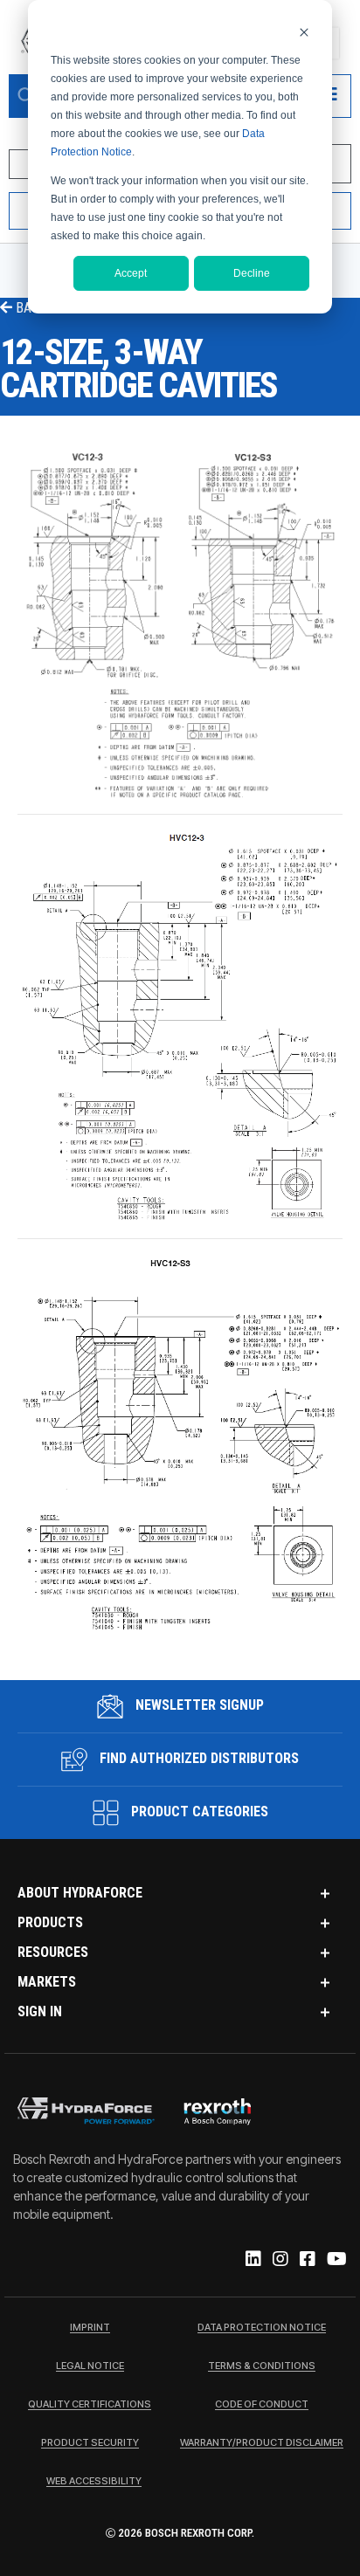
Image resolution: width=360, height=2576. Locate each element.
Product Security (90, 2443)
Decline (252, 273)
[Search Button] (26, 96)
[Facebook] (306, 2260)
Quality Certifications (90, 2405)
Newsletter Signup (198, 1705)
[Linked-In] (252, 2260)
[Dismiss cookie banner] (304, 32)
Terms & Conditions (262, 2366)
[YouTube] (336, 2260)
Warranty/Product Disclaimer (262, 2443)
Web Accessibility (94, 2482)
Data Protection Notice (262, 2328)
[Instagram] (279, 2260)
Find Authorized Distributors (197, 1758)
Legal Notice (90, 2366)
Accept (131, 273)
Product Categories (198, 1811)
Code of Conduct (262, 2405)
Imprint (90, 2328)
